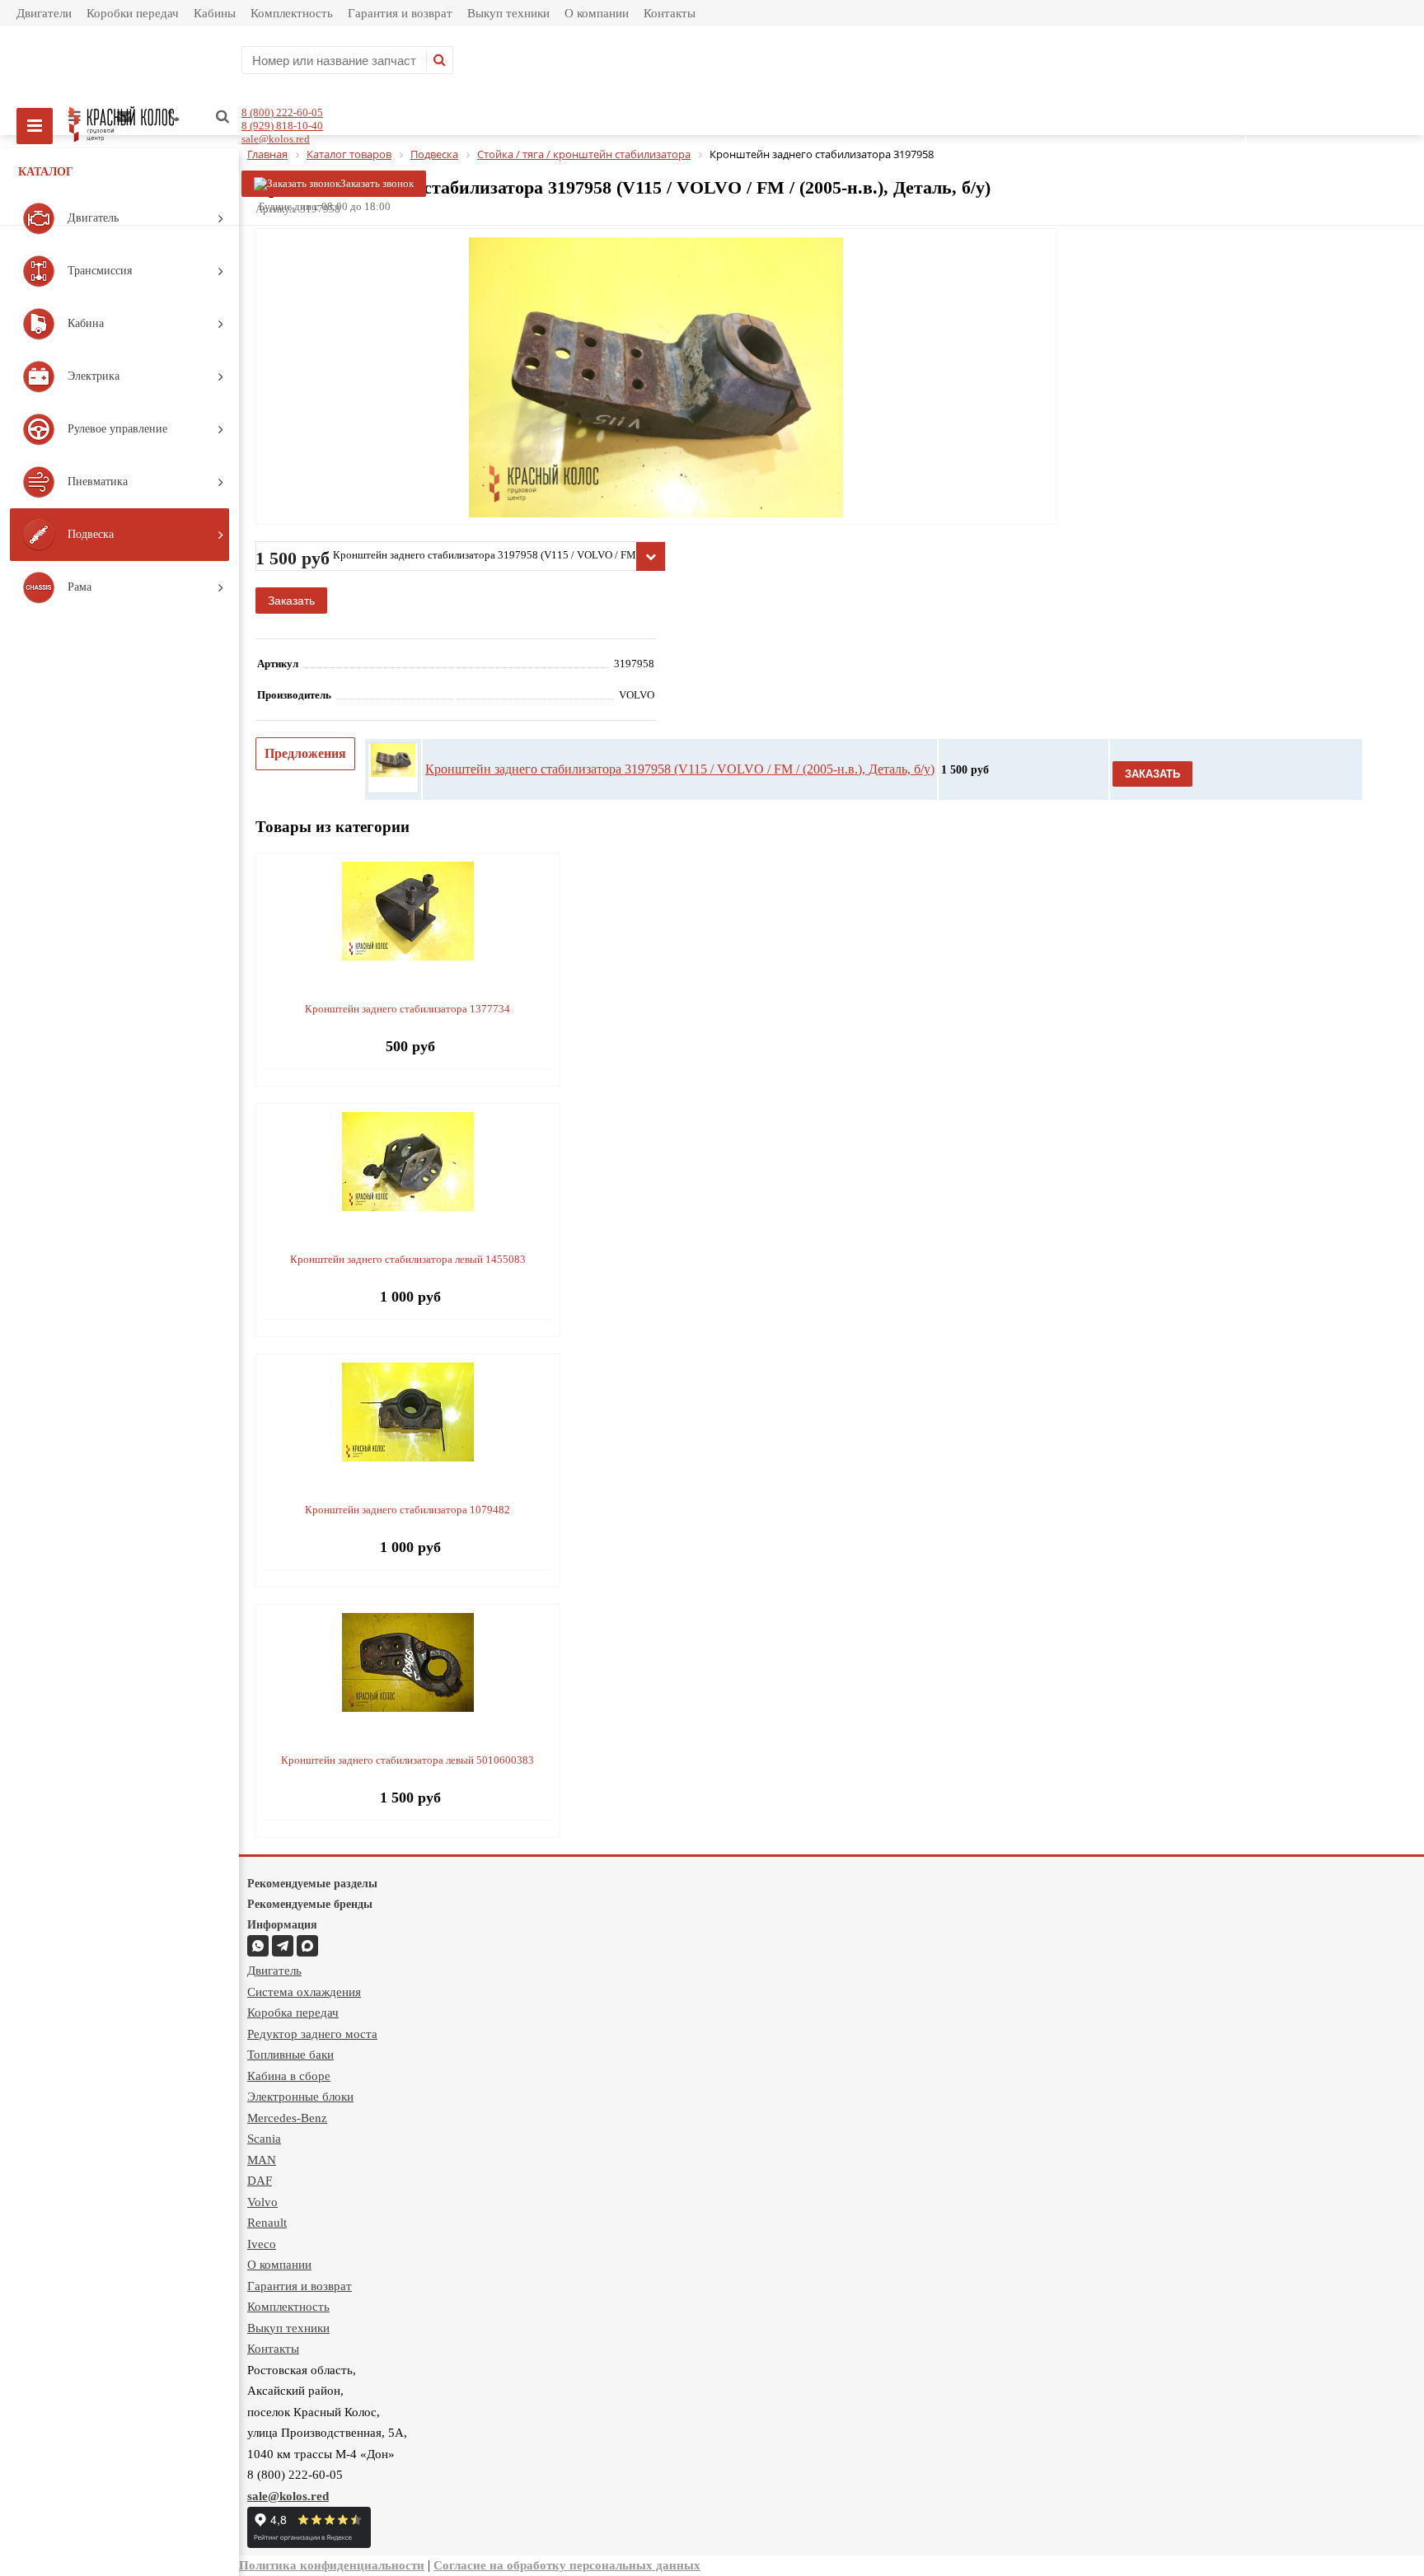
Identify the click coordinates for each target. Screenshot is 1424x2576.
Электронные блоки (300, 2097)
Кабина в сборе (289, 2076)
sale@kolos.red (276, 139)
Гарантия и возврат (400, 13)
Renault (267, 2223)
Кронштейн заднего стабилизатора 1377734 (408, 1009)
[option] (656, 445)
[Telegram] (283, 1946)
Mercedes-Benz (287, 2118)
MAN (262, 2160)
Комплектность (292, 13)
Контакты (670, 13)
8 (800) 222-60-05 (282, 112)
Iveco (262, 2244)
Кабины (215, 13)
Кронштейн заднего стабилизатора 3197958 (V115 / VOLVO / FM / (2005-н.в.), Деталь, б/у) (680, 769)
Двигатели (44, 13)
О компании (597, 13)
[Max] (307, 1946)
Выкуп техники (508, 13)
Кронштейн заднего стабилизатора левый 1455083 (408, 1259)
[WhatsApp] (258, 1946)
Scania (264, 2139)
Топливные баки (290, 2055)
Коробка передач (293, 2013)
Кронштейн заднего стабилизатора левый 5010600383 (408, 1760)
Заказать (291, 601)
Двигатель (274, 1971)
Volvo (262, 2202)
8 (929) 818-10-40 (282, 126)
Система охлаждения (304, 1992)
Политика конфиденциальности (332, 2565)
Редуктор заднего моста (312, 2034)
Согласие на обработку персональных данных (567, 2565)
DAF (260, 2181)
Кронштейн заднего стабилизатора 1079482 (408, 1510)
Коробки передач (133, 13)
